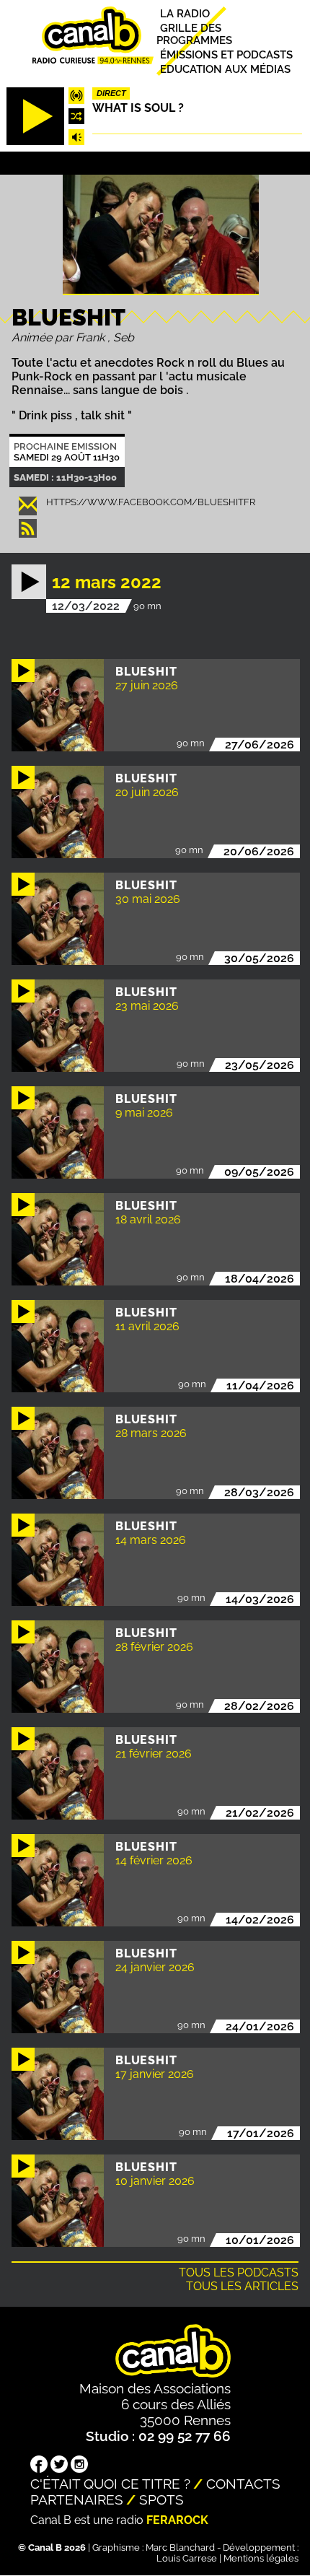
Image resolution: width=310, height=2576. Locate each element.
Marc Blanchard (180, 2547)
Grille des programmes (194, 34)
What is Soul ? (138, 108)
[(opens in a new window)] (39, 2466)
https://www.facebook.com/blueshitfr (151, 502)
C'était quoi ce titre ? (110, 2484)
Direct (111, 93)
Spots (161, 2499)
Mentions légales (261, 2558)
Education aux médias (225, 69)
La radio (185, 13)
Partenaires (77, 2499)
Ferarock (177, 2520)
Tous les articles (242, 2286)
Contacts (243, 2484)
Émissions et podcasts (226, 54)
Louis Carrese (187, 2558)
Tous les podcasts (239, 2272)
